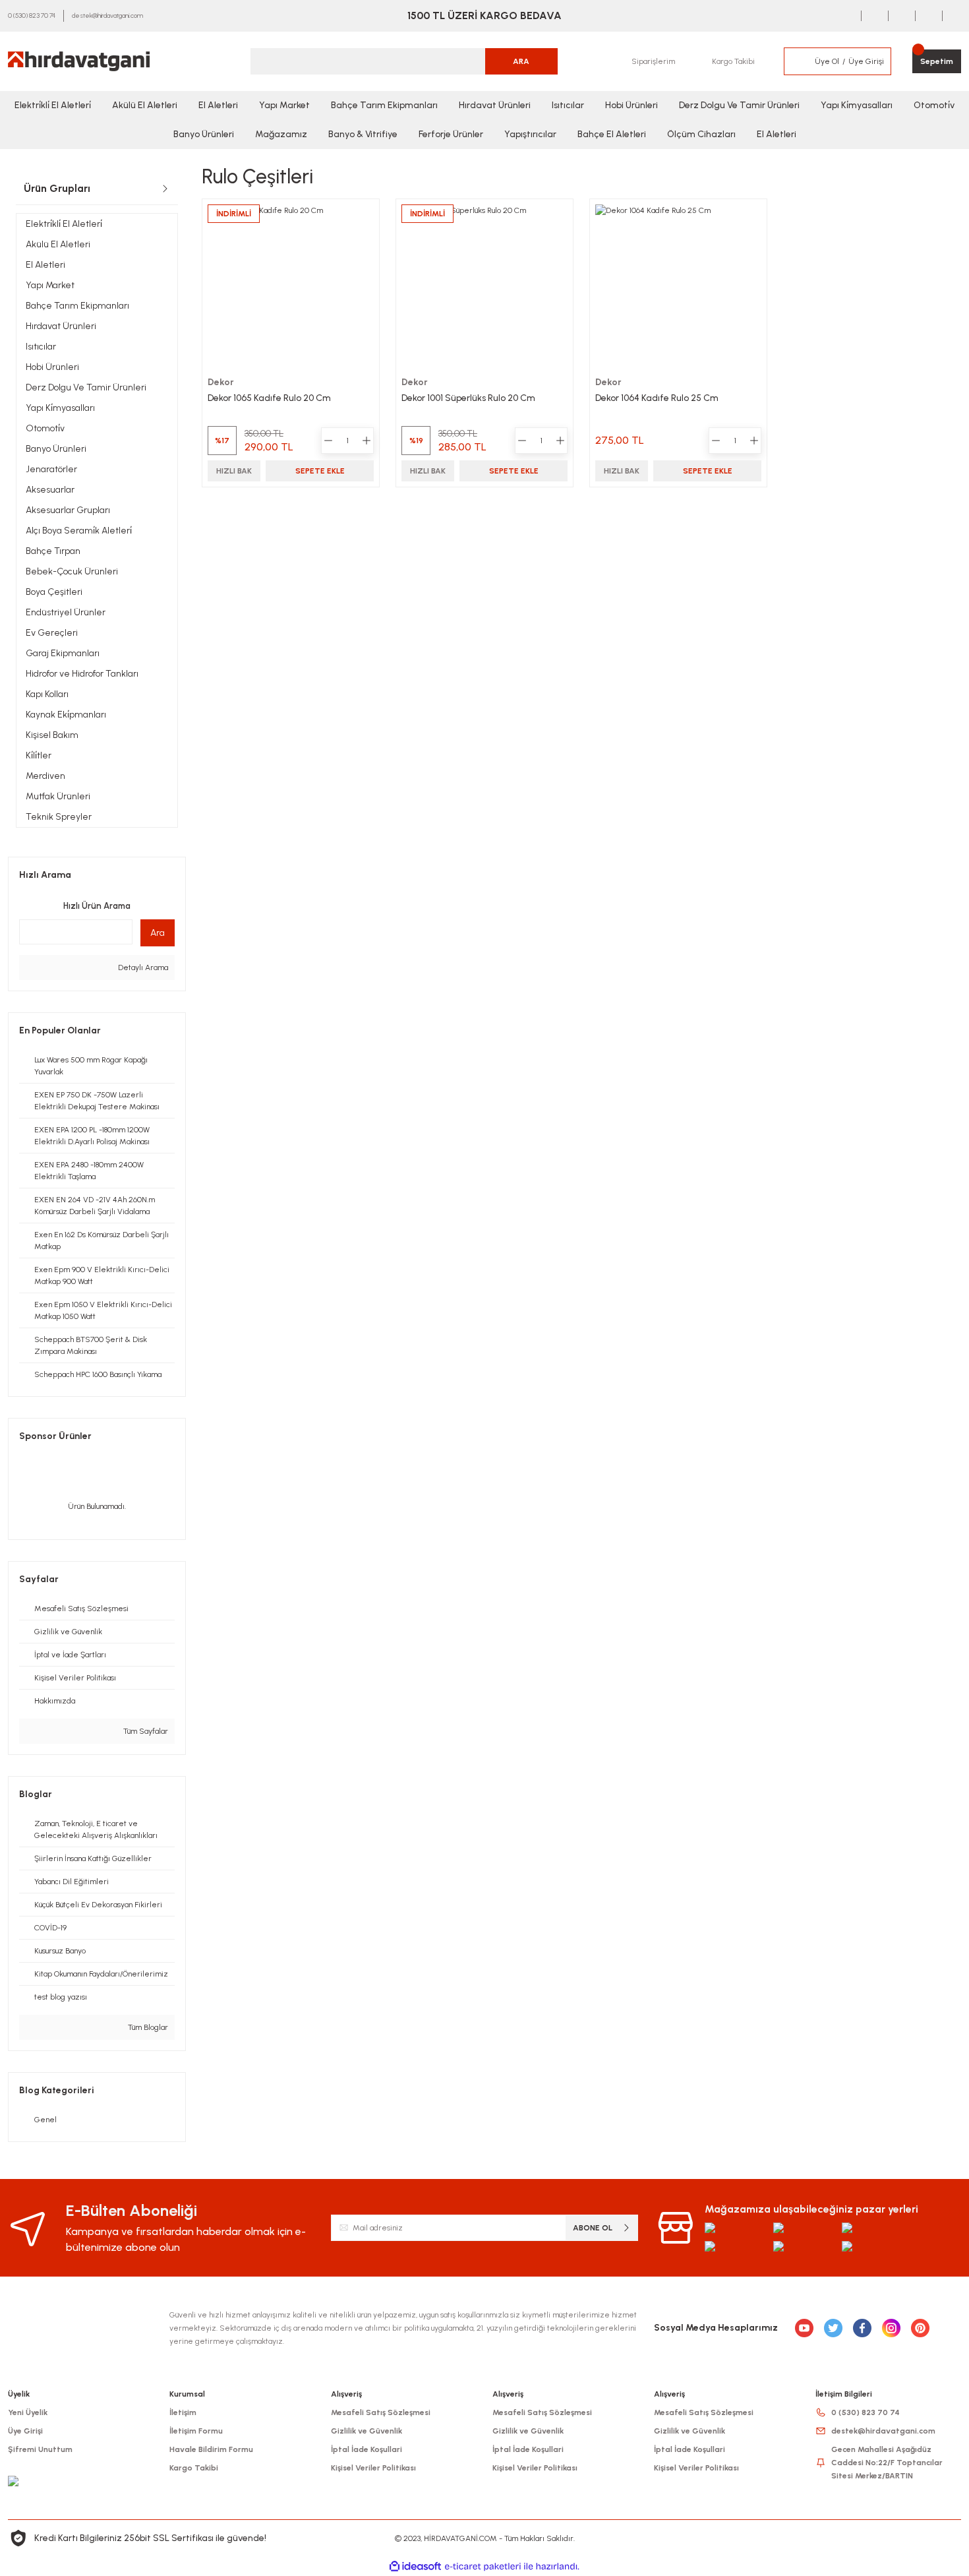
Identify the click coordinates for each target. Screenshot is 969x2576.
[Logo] (79, 61)
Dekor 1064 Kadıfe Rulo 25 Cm (657, 398)
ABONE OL (593, 2228)
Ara (158, 933)
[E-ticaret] (483, 2566)
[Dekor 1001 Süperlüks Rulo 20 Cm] (484, 288)
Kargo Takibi (194, 2468)
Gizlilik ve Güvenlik (367, 2431)
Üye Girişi (25, 2431)
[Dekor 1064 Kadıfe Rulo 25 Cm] (678, 288)
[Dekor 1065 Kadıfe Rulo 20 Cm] (291, 288)
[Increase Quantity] (367, 441)
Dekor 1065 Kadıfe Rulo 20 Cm (269, 398)
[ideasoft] (415, 2566)
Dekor (221, 382)
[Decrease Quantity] (328, 441)
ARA (521, 61)
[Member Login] (799, 61)
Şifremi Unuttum (40, 2449)
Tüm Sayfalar (145, 1731)
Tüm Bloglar (147, 2027)
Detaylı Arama (142, 967)
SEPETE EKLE (320, 471)
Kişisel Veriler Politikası (373, 2468)
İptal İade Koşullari (367, 2449)
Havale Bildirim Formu (211, 2449)
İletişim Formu (196, 2431)
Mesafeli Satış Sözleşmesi (381, 2412)
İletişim (183, 2412)
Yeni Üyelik (28, 2412)
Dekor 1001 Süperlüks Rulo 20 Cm (468, 398)
